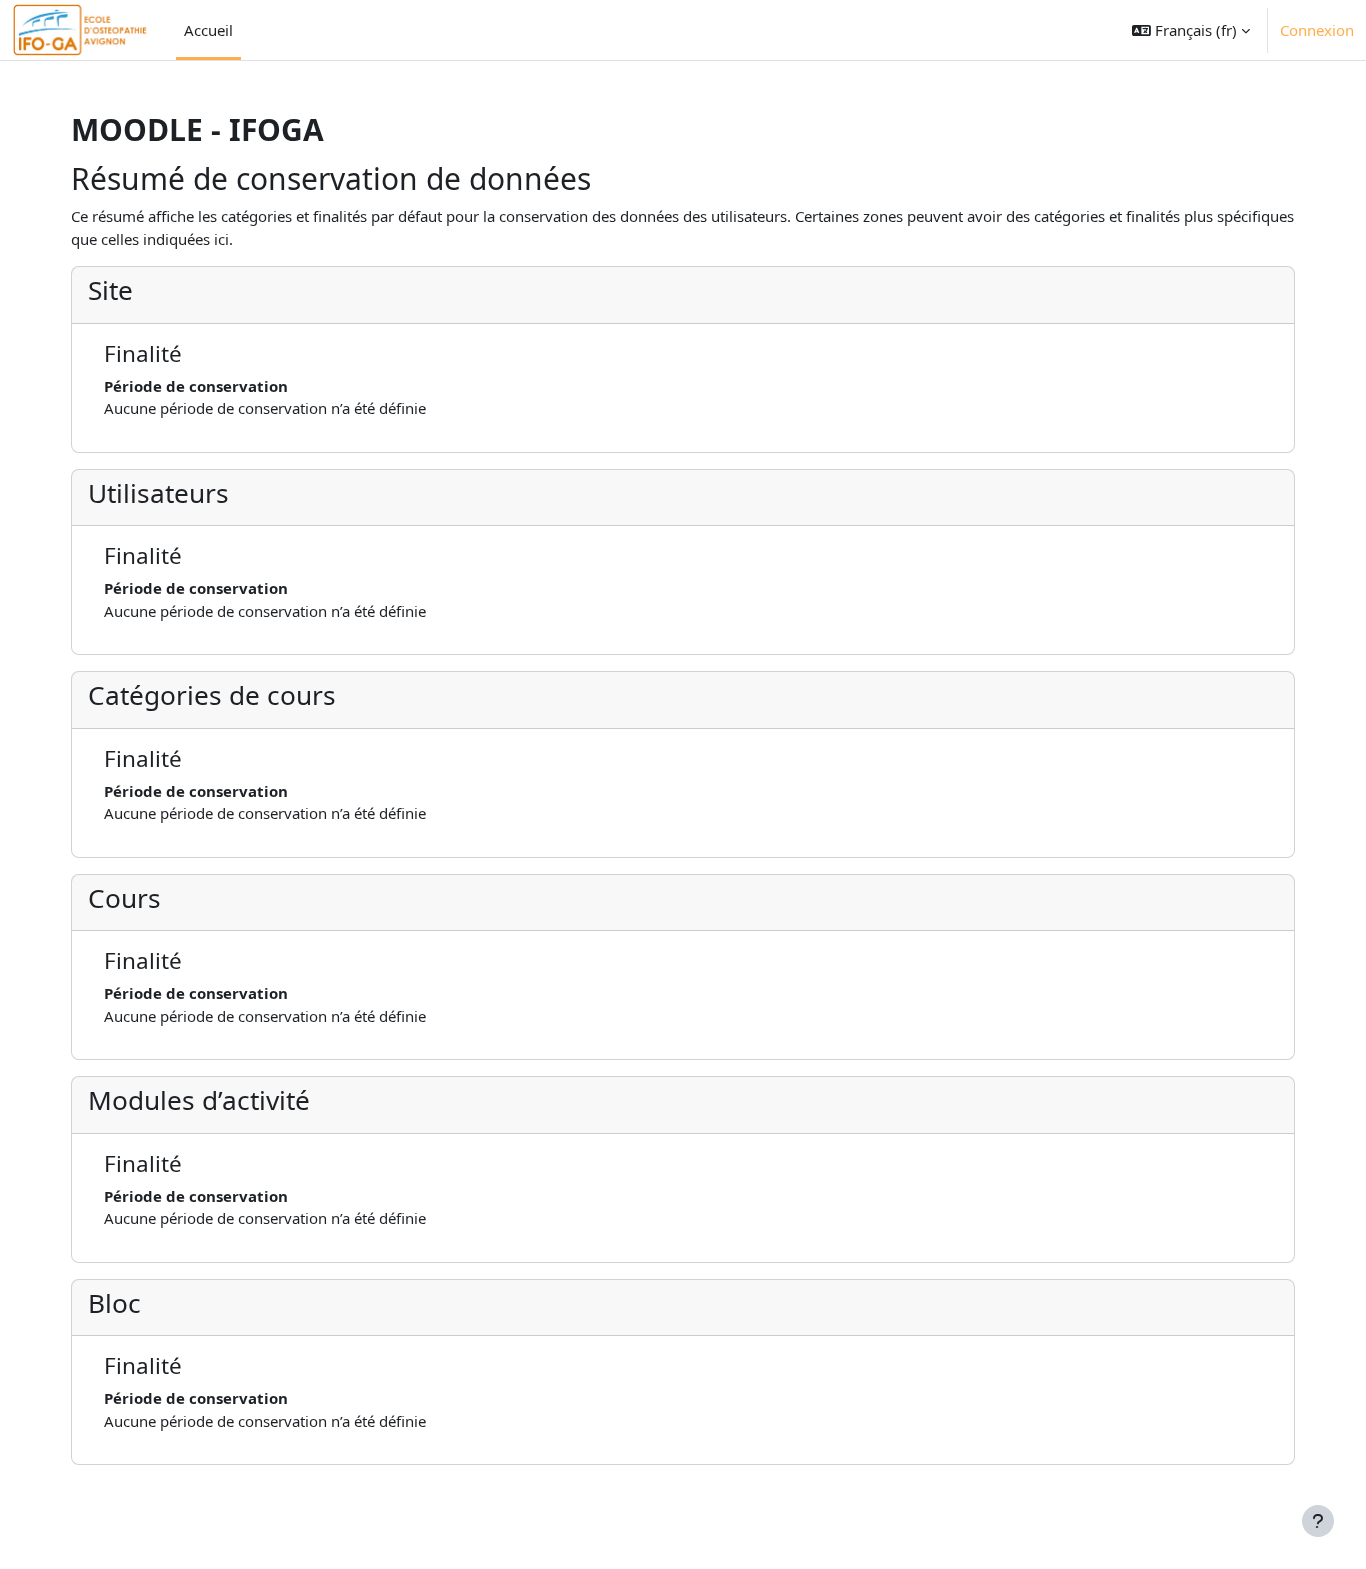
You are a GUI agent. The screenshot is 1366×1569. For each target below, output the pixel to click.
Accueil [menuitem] (208, 30)
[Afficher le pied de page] (1318, 1521)
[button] (1191, 30)
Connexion (1317, 30)
